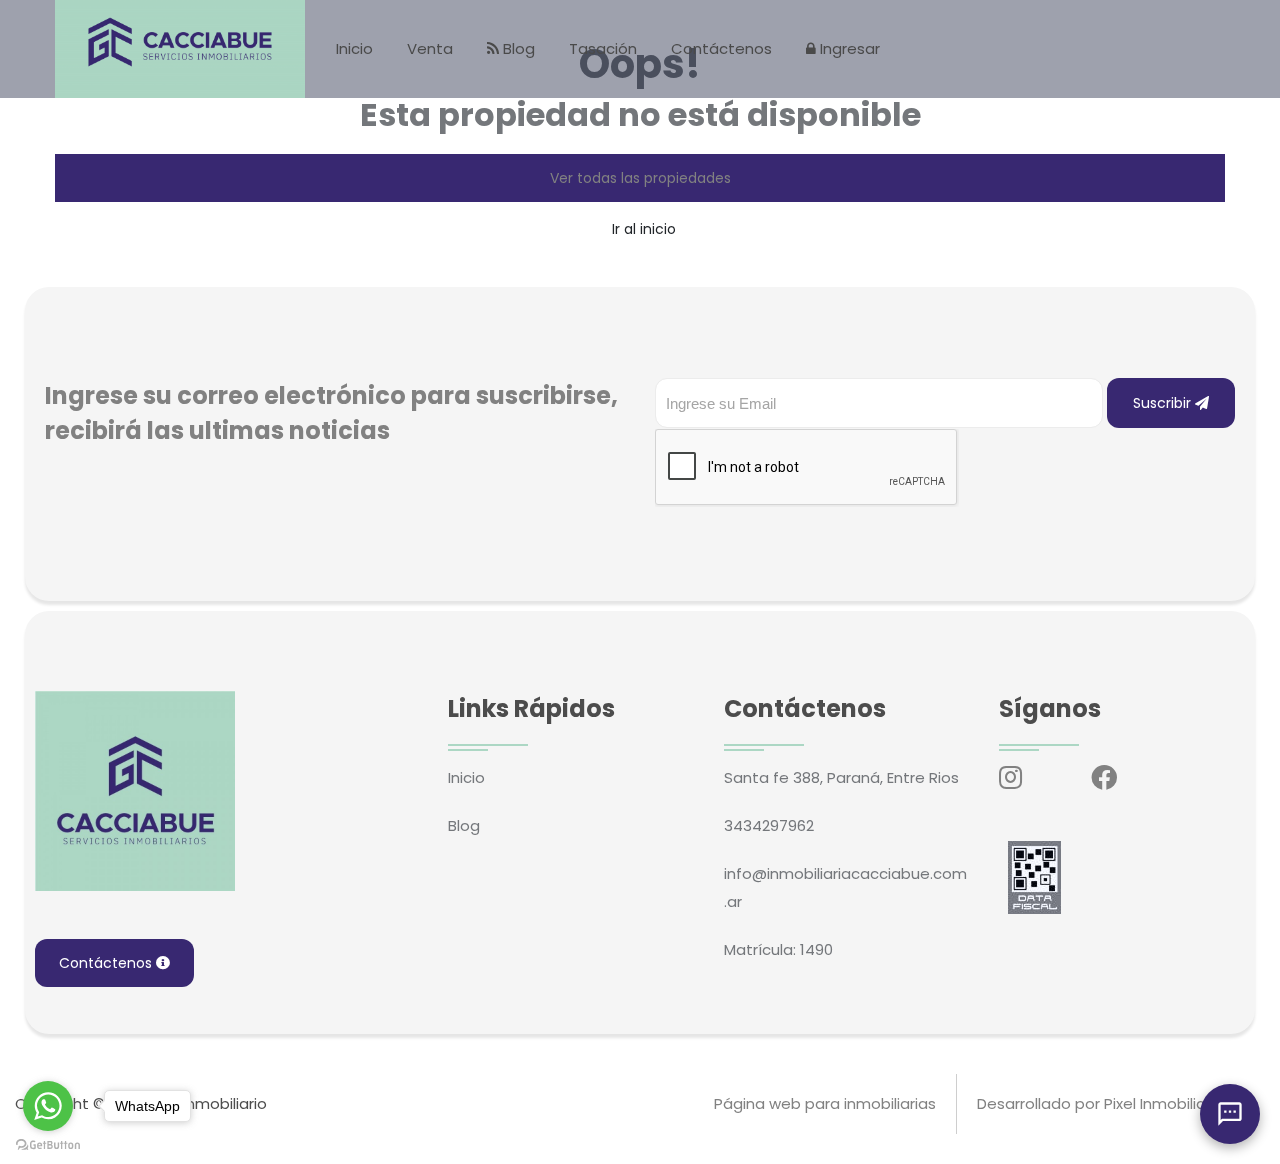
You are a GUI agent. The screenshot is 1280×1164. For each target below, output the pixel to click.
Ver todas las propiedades (640, 178)
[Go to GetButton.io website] (48, 1144)
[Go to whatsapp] (48, 1106)
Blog (517, 48)
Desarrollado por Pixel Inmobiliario (1100, 1103)
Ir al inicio (644, 229)
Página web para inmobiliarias (825, 1103)
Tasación (603, 48)
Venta (430, 48)
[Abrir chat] (1230, 1114)
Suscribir (1164, 403)
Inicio (354, 48)
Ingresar (848, 48)
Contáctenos (721, 48)
